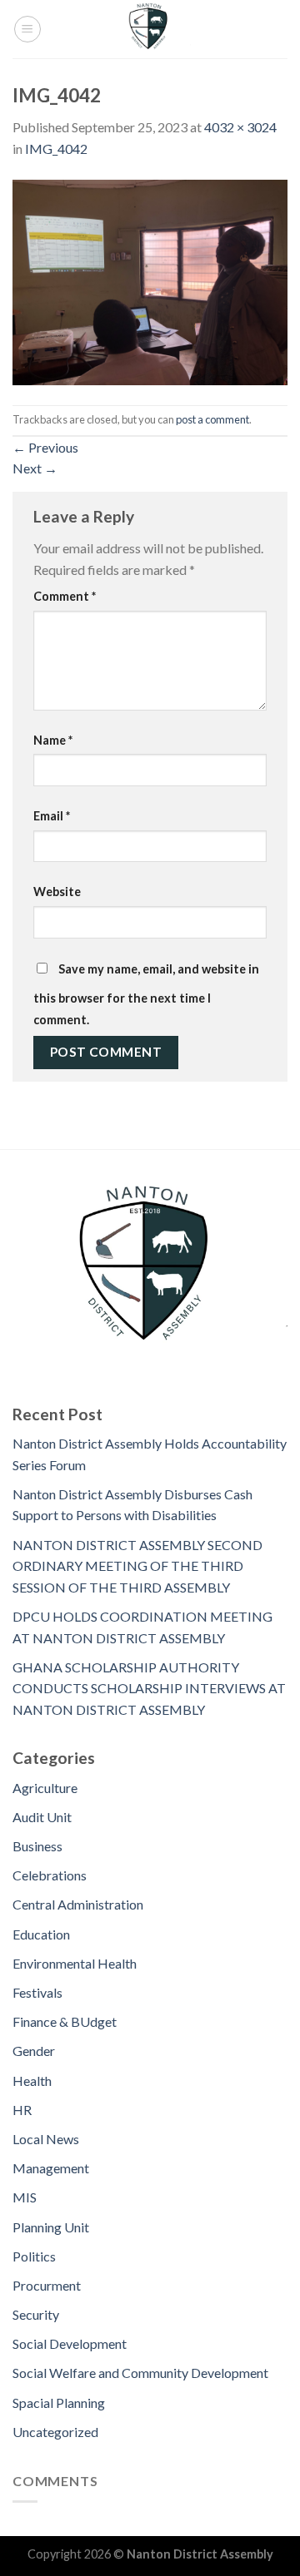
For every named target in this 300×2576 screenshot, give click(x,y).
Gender (34, 2051)
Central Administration (78, 1904)
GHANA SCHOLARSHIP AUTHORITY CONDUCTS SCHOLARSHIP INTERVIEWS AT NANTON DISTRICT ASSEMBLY (149, 1688)
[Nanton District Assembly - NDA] (150, 29)
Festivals (37, 1992)
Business (37, 1846)
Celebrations (50, 1875)
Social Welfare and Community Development (140, 2373)
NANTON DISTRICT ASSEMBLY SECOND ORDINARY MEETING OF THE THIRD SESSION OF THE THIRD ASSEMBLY (137, 1566)
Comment (65, 596)
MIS (25, 2197)
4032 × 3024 (240, 127)
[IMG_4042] (150, 280)
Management (51, 2168)
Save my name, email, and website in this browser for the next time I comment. (146, 994)
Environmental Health (75, 1963)
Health (32, 2081)
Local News (46, 2139)
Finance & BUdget (65, 2021)
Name (53, 740)
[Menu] (27, 29)
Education (41, 1934)
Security (36, 2314)
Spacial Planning (59, 2403)
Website (57, 892)
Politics (34, 2256)
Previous (45, 447)
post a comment (212, 419)
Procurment (47, 2285)
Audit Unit (42, 1817)
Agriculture (45, 1788)
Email (52, 816)
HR (22, 2110)
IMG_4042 (56, 149)
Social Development (70, 2343)
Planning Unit (51, 2227)
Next (35, 468)
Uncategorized (55, 2432)
